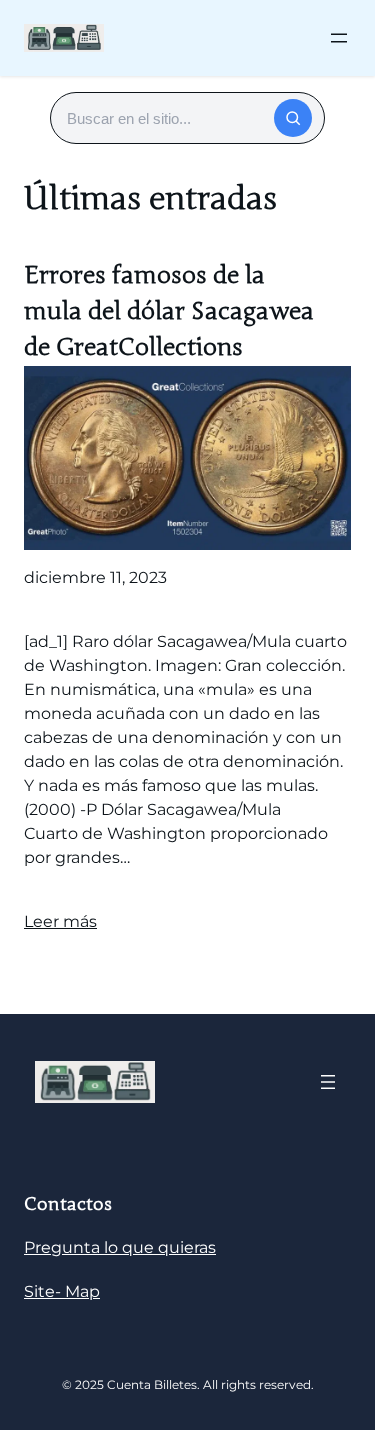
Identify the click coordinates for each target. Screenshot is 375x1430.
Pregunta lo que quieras (120, 1247)
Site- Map (62, 1291)
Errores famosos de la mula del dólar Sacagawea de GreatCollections (169, 311)
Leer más (60, 921)
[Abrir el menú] (339, 38)
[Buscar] (293, 118)
